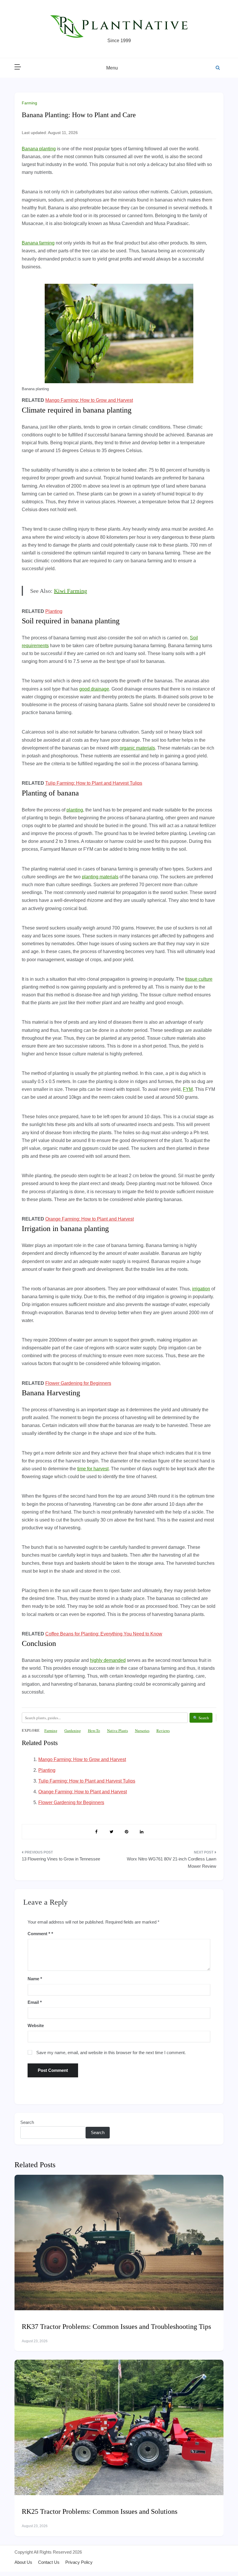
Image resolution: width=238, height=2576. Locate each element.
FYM (188, 1089)
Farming (29, 103)
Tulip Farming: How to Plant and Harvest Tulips (94, 783)
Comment (39, 1934)
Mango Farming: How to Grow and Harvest (89, 400)
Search (27, 2122)
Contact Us (49, 2562)
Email (35, 2002)
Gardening (73, 1731)
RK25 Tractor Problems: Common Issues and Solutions (100, 2511)
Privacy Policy (79, 2562)
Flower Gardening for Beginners (78, 1383)
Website (36, 2025)
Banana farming (38, 243)
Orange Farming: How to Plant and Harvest (90, 1219)
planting (75, 810)
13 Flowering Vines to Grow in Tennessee (61, 1859)
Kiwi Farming (71, 591)
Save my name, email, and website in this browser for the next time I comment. (111, 2053)
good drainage (94, 689)
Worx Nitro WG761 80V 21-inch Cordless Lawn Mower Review (172, 1863)
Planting (54, 611)
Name (35, 1979)
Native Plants (118, 1731)
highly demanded (108, 1660)
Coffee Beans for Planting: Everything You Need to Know (104, 1634)
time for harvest (93, 1469)
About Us (23, 2562)
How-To (94, 1731)
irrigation (201, 1289)
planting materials (100, 877)
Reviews (163, 1731)
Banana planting (39, 149)
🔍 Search (201, 1718)
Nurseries (142, 1731)
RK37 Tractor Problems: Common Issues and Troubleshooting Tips (116, 2327)
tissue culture (199, 979)
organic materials (137, 748)
